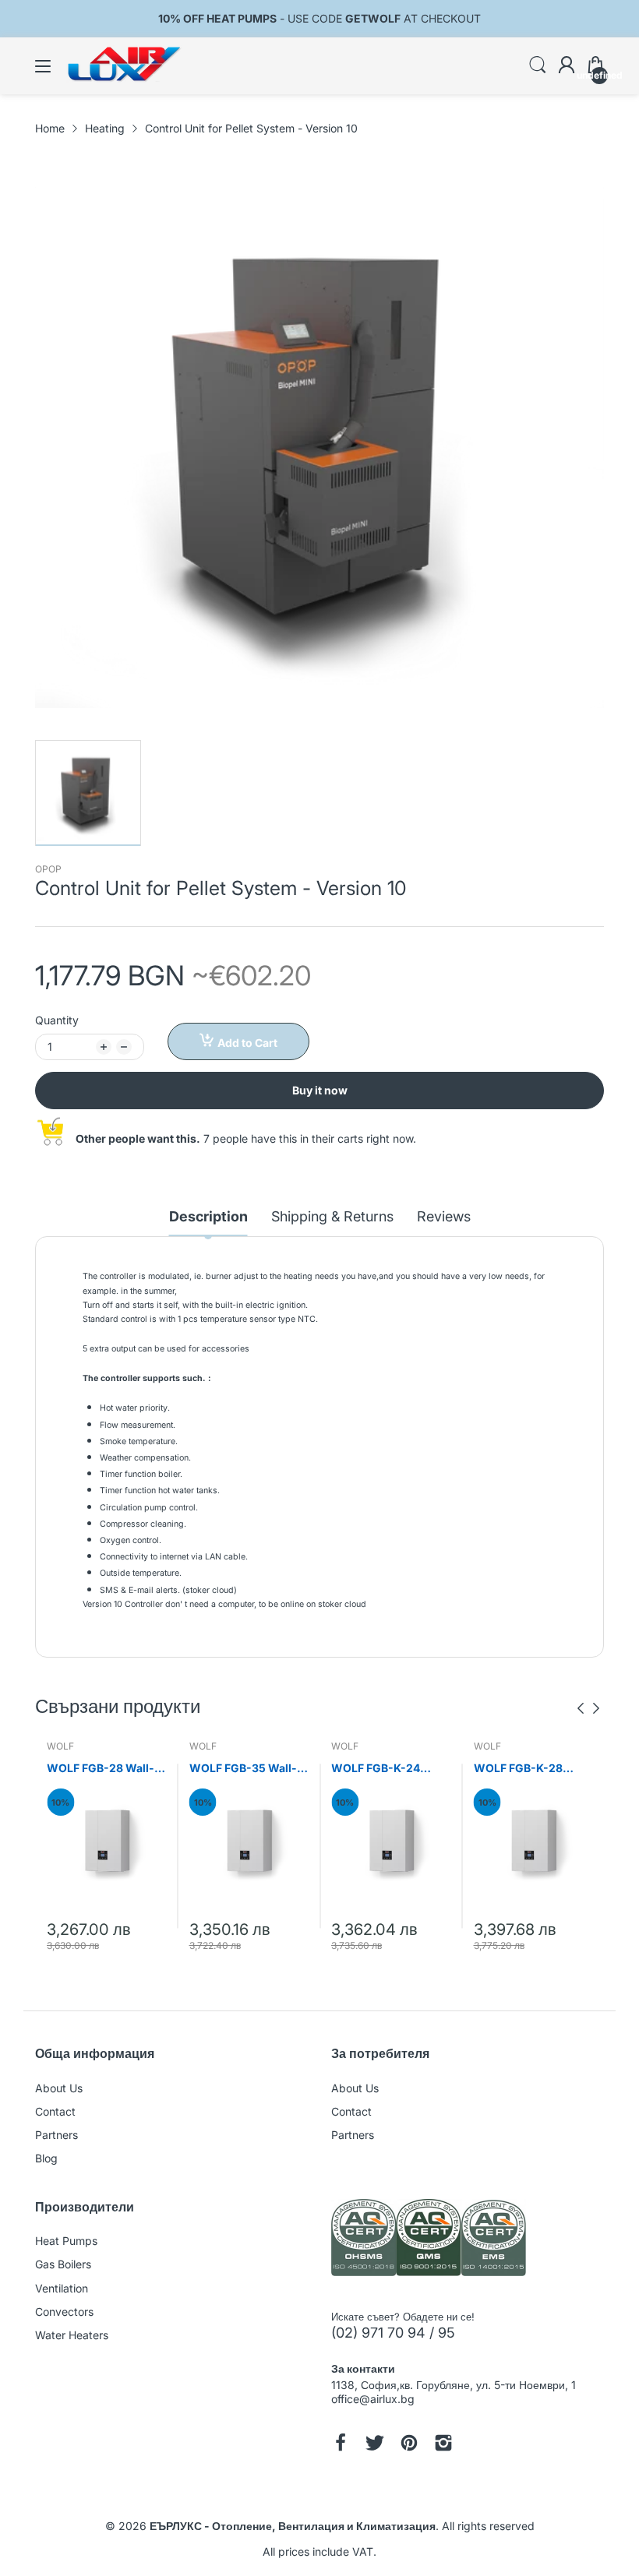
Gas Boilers (63, 2264)
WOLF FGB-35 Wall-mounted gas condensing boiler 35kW (243, 1769)
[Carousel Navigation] (588, 1708)
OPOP (48, 869)
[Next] (581, 1708)
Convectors (64, 2312)
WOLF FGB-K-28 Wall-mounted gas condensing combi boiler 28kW (524, 1769)
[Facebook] (341, 2444)
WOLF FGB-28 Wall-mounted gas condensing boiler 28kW (101, 1769)
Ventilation (62, 2288)
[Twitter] (375, 2444)
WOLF (60, 1746)
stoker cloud (210, 1590)
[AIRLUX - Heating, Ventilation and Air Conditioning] (429, 2239)
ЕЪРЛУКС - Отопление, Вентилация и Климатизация (293, 2526)
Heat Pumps (66, 2241)
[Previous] (596, 1708)
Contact (55, 2111)
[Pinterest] (409, 2444)
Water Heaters (72, 2335)
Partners (56, 2135)
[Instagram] (443, 2444)
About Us (59, 2088)
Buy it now (320, 1090)
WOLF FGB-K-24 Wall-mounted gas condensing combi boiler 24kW (381, 1769)
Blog (46, 2158)
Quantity (57, 1020)
